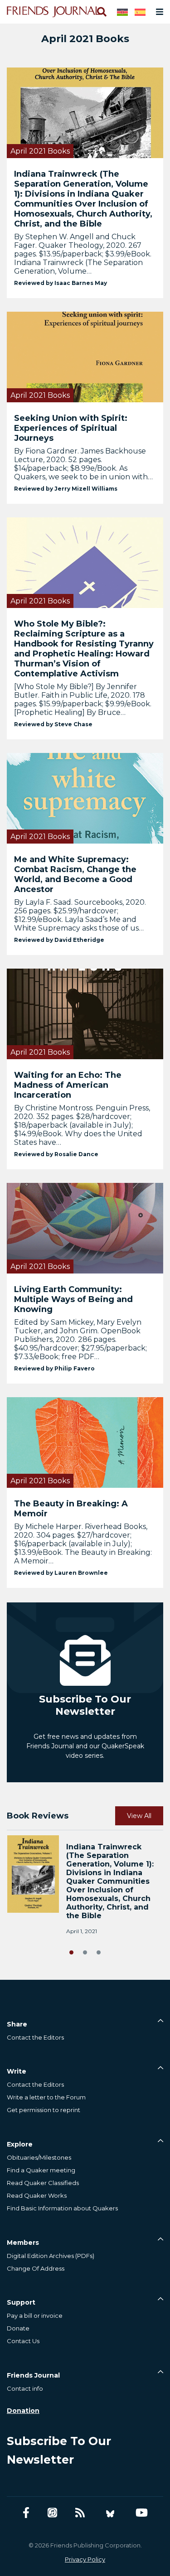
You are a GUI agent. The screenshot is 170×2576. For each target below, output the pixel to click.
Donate (18, 2328)
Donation (23, 2411)
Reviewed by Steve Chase (53, 724)
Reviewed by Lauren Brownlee (61, 1573)
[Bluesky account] (110, 2513)
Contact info (25, 2388)
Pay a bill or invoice (35, 2316)
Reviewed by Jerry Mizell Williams (66, 489)
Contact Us (23, 2341)
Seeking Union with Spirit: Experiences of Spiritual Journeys (71, 428)
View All (139, 1816)
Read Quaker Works (37, 2195)
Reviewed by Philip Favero (54, 1368)
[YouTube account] (142, 2513)
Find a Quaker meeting (41, 2170)
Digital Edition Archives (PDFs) (51, 2256)
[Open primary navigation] (158, 12)
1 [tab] (72, 1951)
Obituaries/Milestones (39, 2157)
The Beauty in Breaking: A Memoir (71, 1509)
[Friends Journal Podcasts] (52, 2513)
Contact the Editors (35, 2037)
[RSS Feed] (80, 2513)
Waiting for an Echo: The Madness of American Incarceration (68, 1085)
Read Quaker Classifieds (43, 2183)
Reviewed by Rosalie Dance (56, 1154)
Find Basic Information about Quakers (62, 2208)
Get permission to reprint (44, 2110)
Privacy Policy (85, 2559)
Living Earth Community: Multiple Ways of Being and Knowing (73, 1299)
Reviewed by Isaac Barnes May (61, 283)
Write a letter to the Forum (46, 2097)
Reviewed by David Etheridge (59, 940)
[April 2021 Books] (85, 112)
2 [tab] (85, 1951)
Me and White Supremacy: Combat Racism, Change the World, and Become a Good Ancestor (75, 874)
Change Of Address (36, 2268)
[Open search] (101, 12)
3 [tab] (99, 1951)
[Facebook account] (26, 2513)
